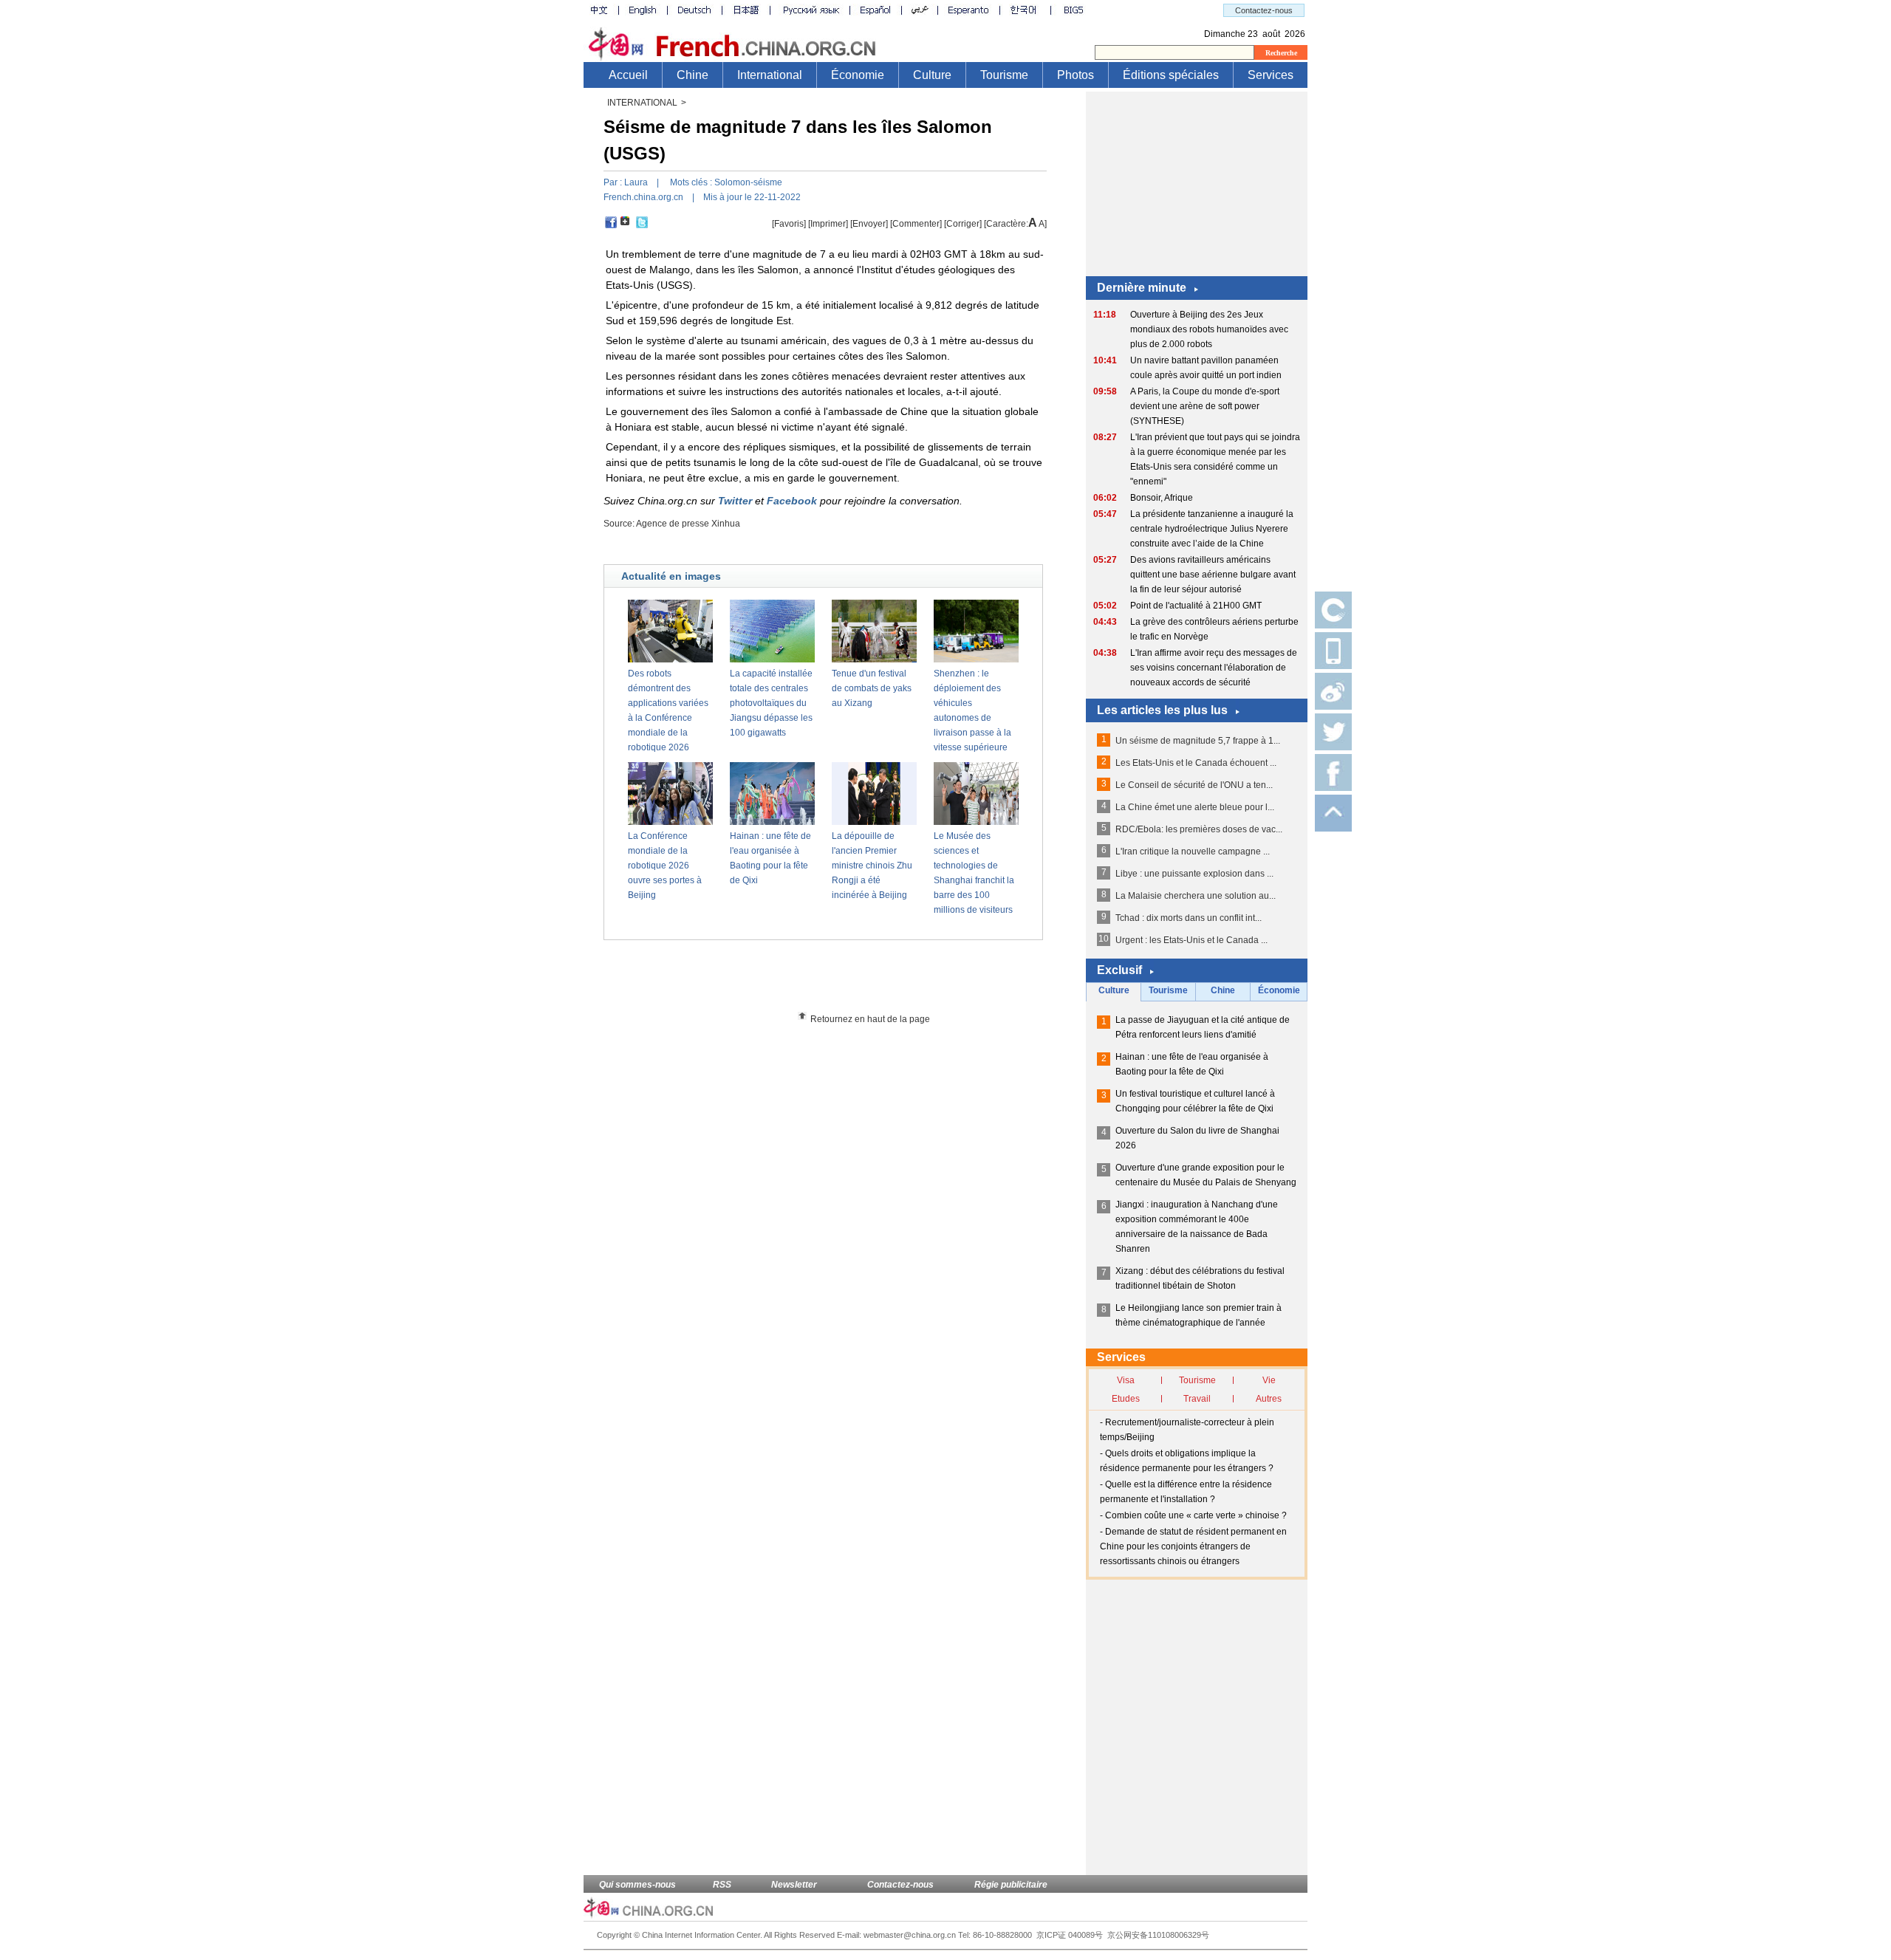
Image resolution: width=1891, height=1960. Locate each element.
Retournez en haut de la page (870, 1019)
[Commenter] (916, 224)
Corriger (963, 224)
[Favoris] (789, 224)
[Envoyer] (869, 224)
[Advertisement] (850, 981)
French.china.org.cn (643, 197)
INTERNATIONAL (642, 103)
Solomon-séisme (748, 182)
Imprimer (828, 224)
